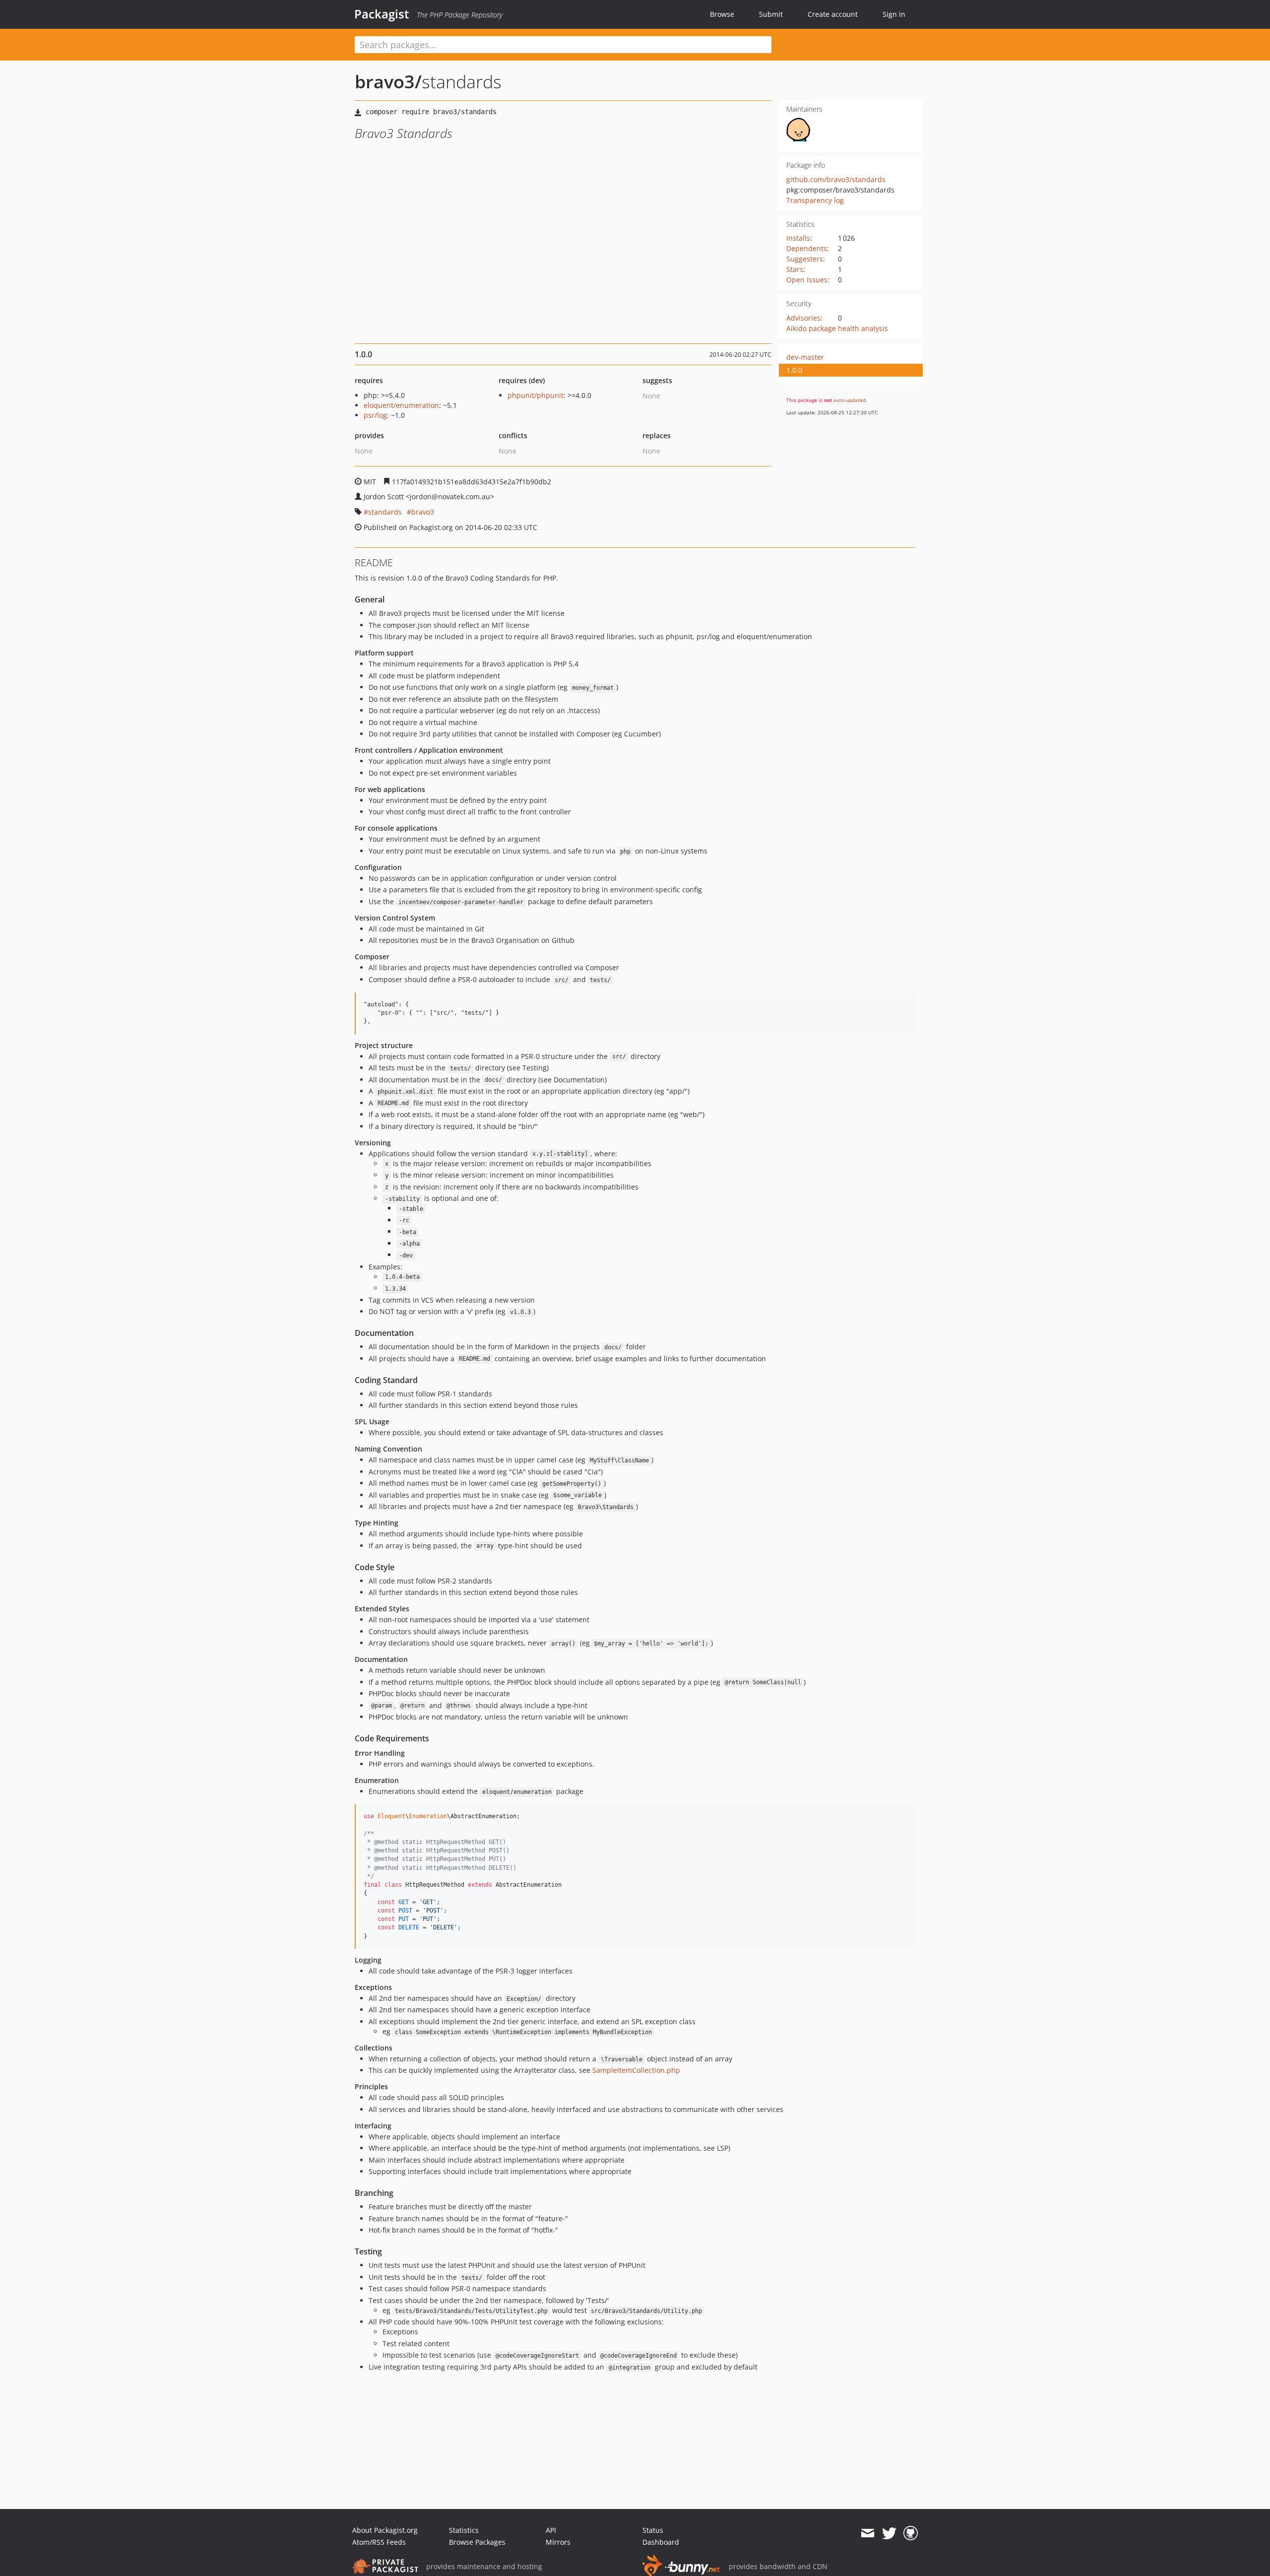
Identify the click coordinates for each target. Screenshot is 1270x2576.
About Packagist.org (385, 2530)
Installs (798, 238)
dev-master (805, 357)
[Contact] (867, 2533)
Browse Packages (477, 2542)
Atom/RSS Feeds (379, 2542)
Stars (795, 269)
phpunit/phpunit (536, 395)
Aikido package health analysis (837, 328)
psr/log (375, 415)
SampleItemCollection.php (636, 2070)
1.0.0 (794, 370)
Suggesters (805, 259)
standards (385, 512)
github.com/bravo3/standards (836, 179)
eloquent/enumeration (401, 405)
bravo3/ (388, 82)
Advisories (803, 318)
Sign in (894, 14)
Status (653, 2530)
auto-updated (850, 400)
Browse (722, 14)
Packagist (382, 14)
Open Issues (807, 280)
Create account (833, 14)
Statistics (464, 2530)
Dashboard (661, 2542)
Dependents (807, 248)
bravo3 (423, 512)
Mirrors (558, 2542)
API (551, 2530)
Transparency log (815, 200)
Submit (771, 14)
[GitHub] (911, 2533)
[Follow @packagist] (889, 2533)
